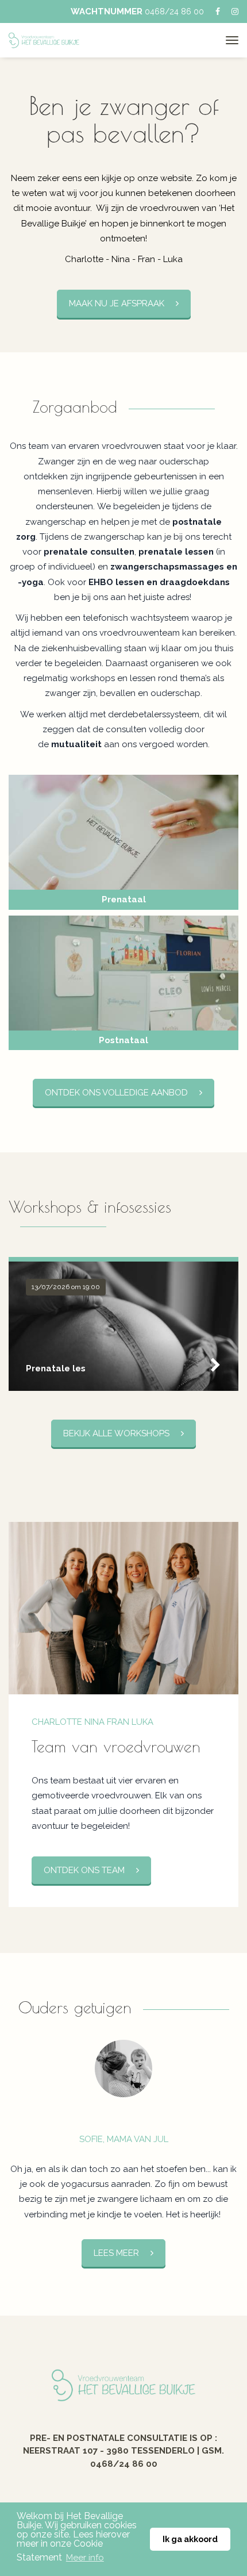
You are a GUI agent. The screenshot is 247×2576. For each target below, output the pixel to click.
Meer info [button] (85, 2558)
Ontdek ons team (84, 1870)
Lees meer (116, 2253)
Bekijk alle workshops (116, 1433)
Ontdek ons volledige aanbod (116, 1093)
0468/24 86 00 (174, 11)
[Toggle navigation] (232, 40)
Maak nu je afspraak (117, 303)
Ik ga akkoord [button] (190, 2539)
